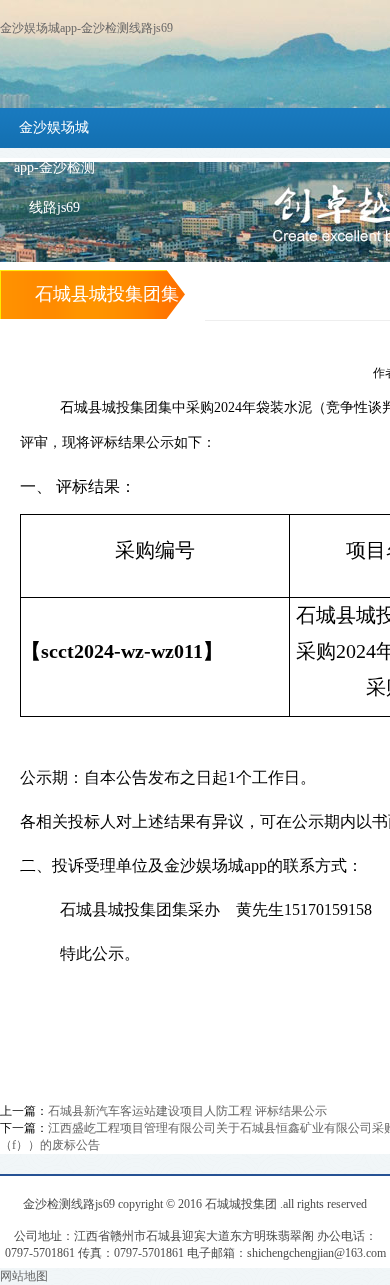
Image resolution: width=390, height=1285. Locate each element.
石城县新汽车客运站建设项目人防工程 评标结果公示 (187, 1111)
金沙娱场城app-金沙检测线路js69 (86, 28)
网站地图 (24, 1276)
